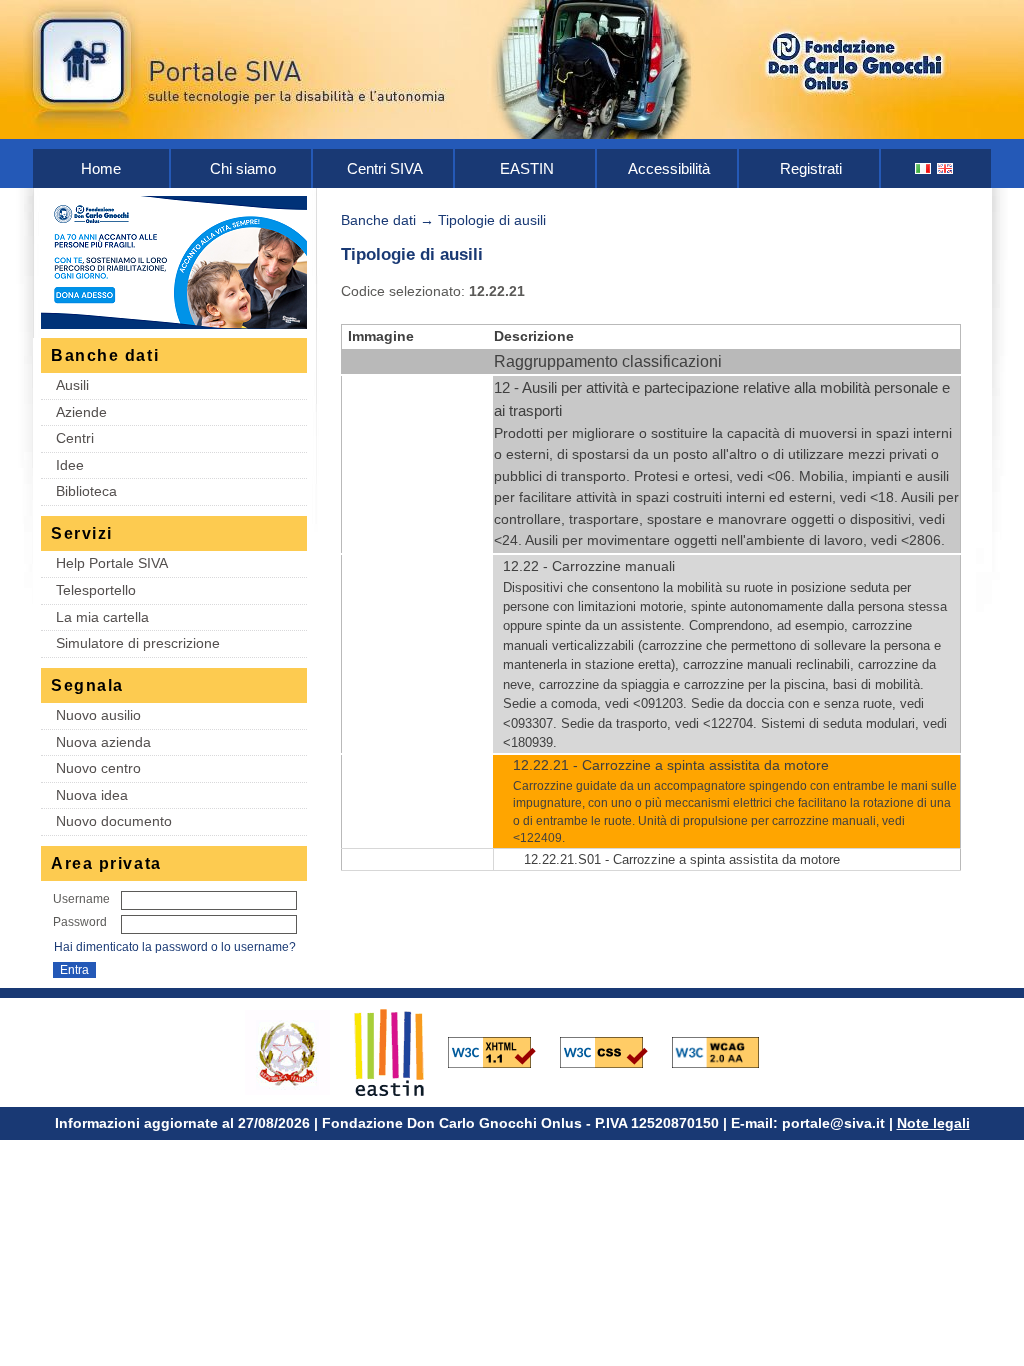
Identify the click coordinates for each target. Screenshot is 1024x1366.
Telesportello (96, 590)
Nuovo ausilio (98, 715)
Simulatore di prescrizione (138, 643)
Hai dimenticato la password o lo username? (175, 947)
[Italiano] (924, 168)
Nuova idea (92, 795)
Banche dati (378, 220)
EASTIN (527, 168)
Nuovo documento (114, 821)
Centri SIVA (385, 168)
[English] (946, 168)
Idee (70, 465)
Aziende (81, 412)
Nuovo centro (98, 768)
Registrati (811, 168)
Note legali (933, 1123)
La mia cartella (102, 617)
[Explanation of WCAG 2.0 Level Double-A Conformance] (726, 1051)
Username (81, 899)
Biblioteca (86, 491)
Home (101, 168)
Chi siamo (243, 168)
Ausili (72, 385)
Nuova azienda (103, 742)
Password (80, 922)
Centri (75, 438)
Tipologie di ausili (492, 220)
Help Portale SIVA (112, 563)
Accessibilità (669, 168)
